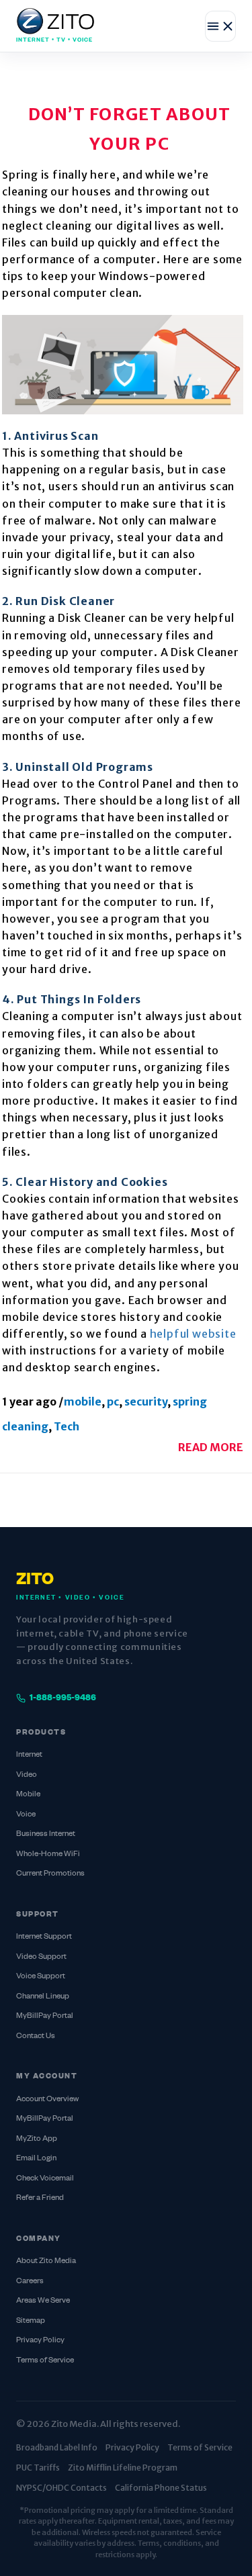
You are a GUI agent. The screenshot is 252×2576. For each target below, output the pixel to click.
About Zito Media (46, 2261)
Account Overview (47, 2100)
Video (27, 1775)
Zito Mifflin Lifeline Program (123, 2468)
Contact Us (36, 2036)
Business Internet (46, 1834)
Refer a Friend (40, 2198)
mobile (83, 1401)
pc (113, 1401)
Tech (67, 1426)
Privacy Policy (40, 2341)
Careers (30, 2282)
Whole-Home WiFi (48, 1854)
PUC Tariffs (38, 2468)
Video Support (41, 1957)
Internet (29, 1755)
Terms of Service (45, 2361)
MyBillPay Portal (45, 2016)
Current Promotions (50, 1874)
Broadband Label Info (57, 2447)
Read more (211, 1447)
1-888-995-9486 (63, 1698)
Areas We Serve (43, 2301)
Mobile (28, 1795)
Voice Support (41, 1977)
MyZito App (37, 2139)
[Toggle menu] (220, 26)
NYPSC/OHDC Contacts (61, 2488)
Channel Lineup (43, 1997)
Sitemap (31, 2321)
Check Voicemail (45, 2179)
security (146, 1401)
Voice (26, 1815)
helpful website (193, 1334)
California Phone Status (161, 2488)
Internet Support (44, 1937)
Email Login (36, 2159)
